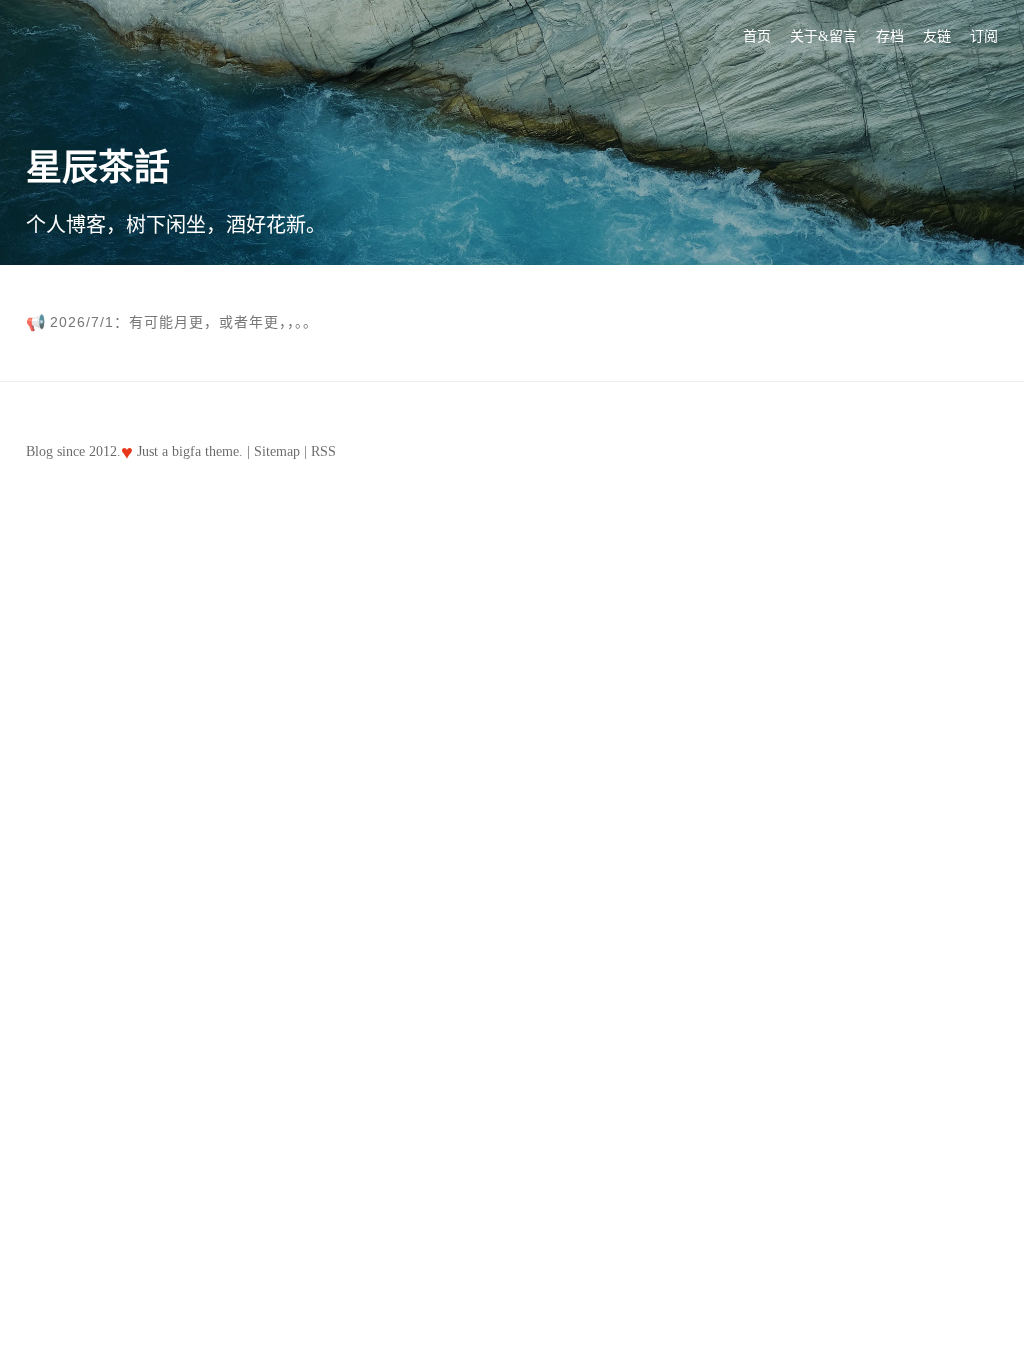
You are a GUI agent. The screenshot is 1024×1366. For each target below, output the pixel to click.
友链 (937, 36)
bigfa (186, 451)
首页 (757, 36)
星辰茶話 (98, 168)
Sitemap (277, 451)
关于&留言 (823, 36)
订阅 (984, 36)
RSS (323, 451)
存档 (890, 36)
